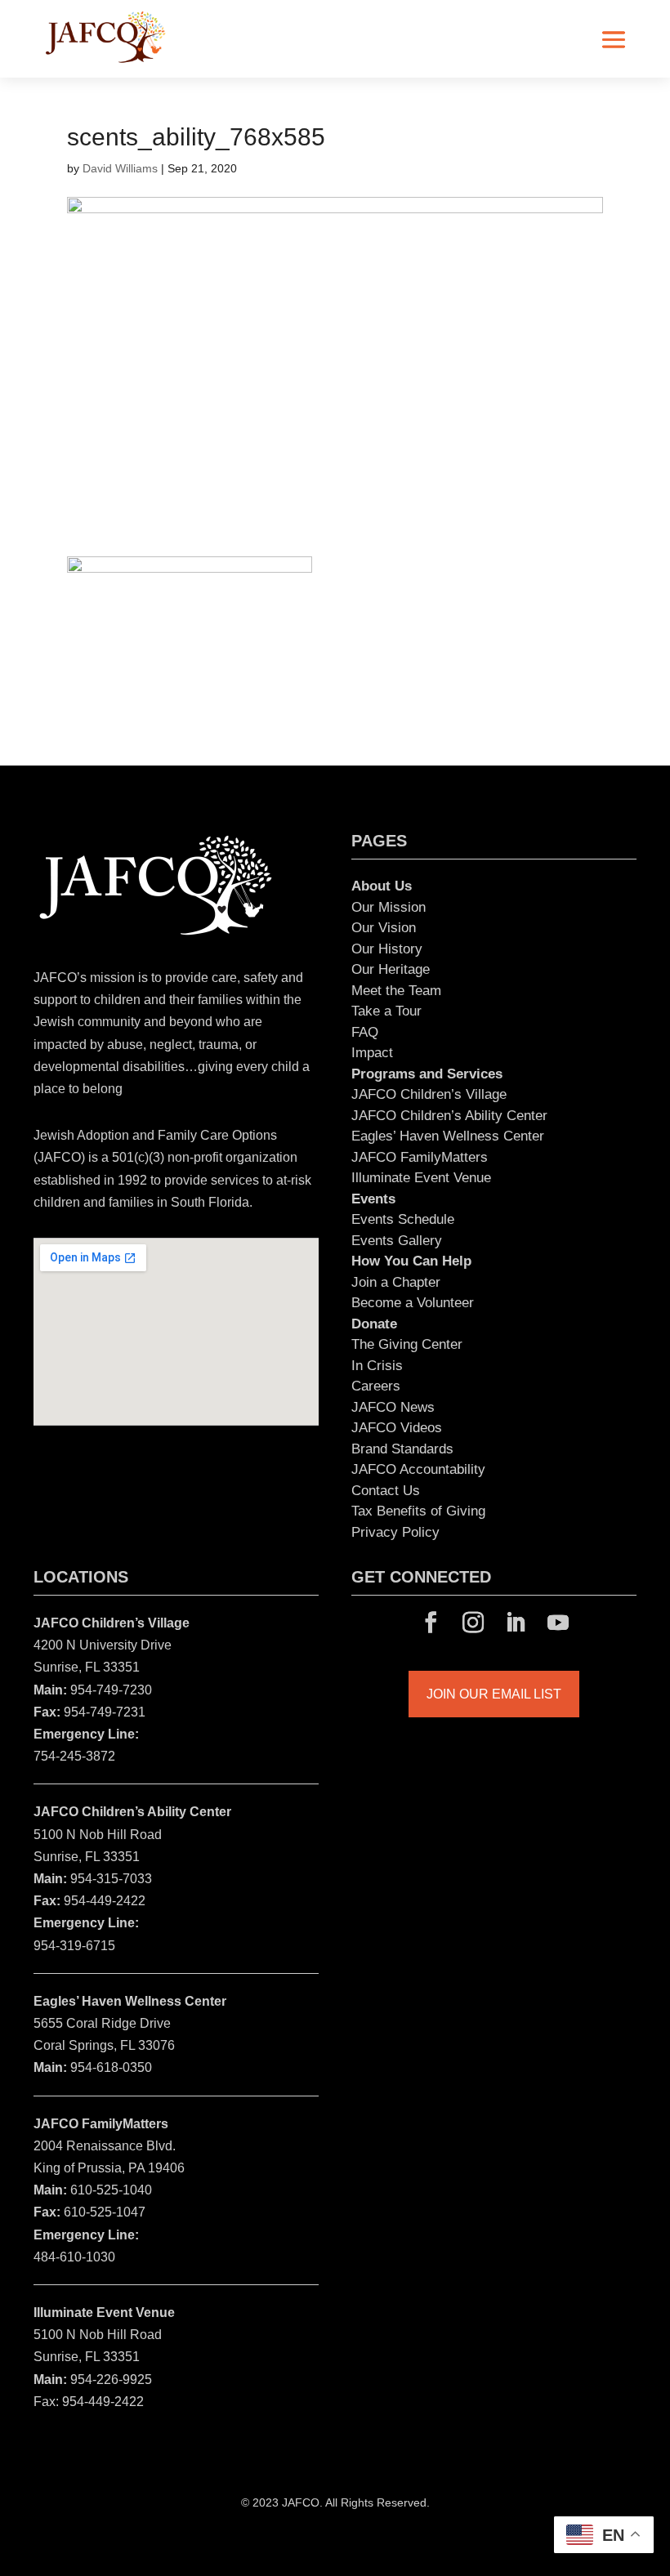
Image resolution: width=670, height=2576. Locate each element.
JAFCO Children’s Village (429, 1094)
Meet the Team (396, 991)
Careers (376, 1386)
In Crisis (377, 1366)
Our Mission (389, 907)
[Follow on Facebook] (431, 1623)
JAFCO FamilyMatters (420, 1157)
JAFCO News (393, 1407)
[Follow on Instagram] (473, 1623)
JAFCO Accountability (418, 1469)
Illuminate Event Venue (421, 1178)
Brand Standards (402, 1449)
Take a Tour (386, 1011)
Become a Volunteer (413, 1303)
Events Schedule (403, 1219)
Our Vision (384, 928)
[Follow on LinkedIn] (516, 1623)
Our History (387, 949)
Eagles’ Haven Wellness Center (448, 1136)
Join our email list (494, 1694)
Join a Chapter (396, 1282)
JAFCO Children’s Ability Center (449, 1116)
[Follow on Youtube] (558, 1623)
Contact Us (386, 1491)
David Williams (120, 168)
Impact (372, 1053)
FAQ (365, 1032)
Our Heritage (391, 969)
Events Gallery (397, 1241)
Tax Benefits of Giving (418, 1511)
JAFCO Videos (397, 1428)
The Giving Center (407, 1344)
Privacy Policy (395, 1532)
